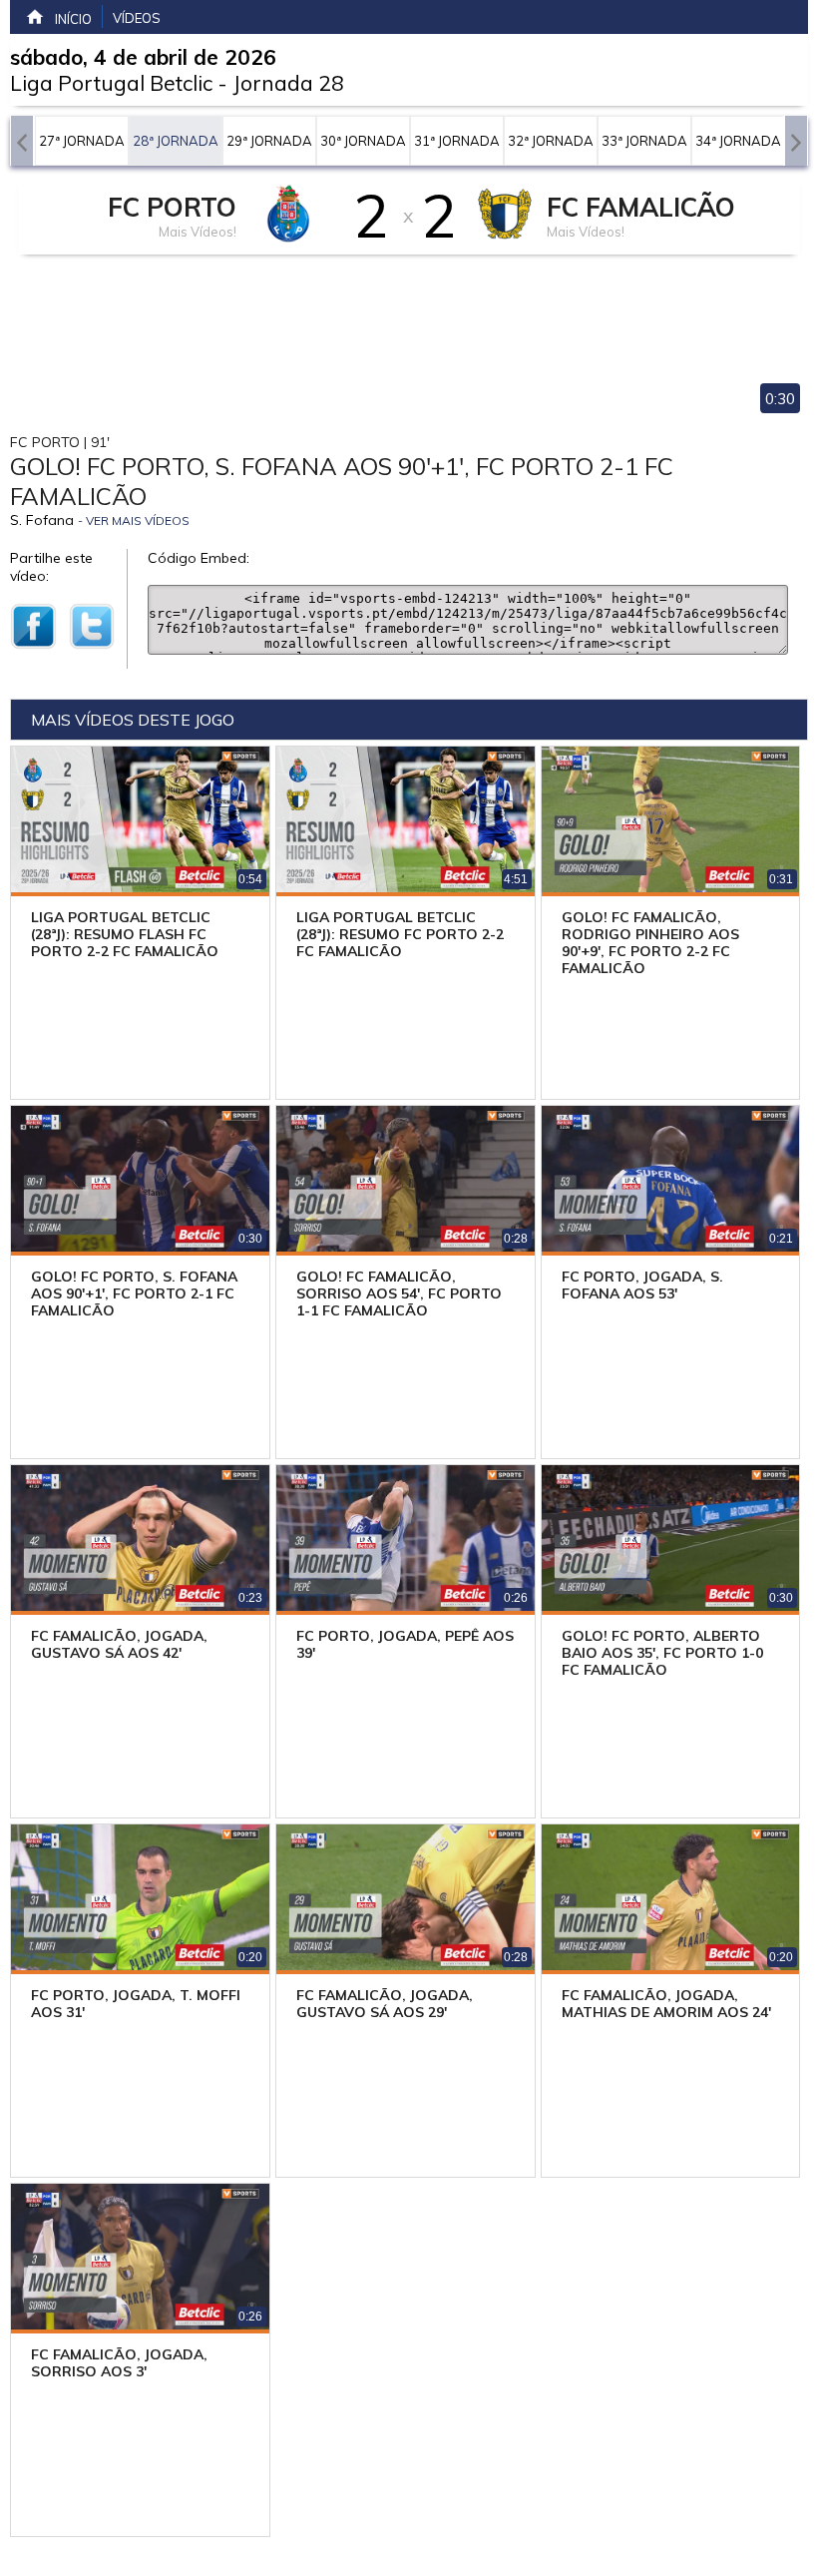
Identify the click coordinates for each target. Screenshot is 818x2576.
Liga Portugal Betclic (111, 83)
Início (73, 19)
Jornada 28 (288, 83)
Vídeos (137, 18)
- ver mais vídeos (134, 520)
